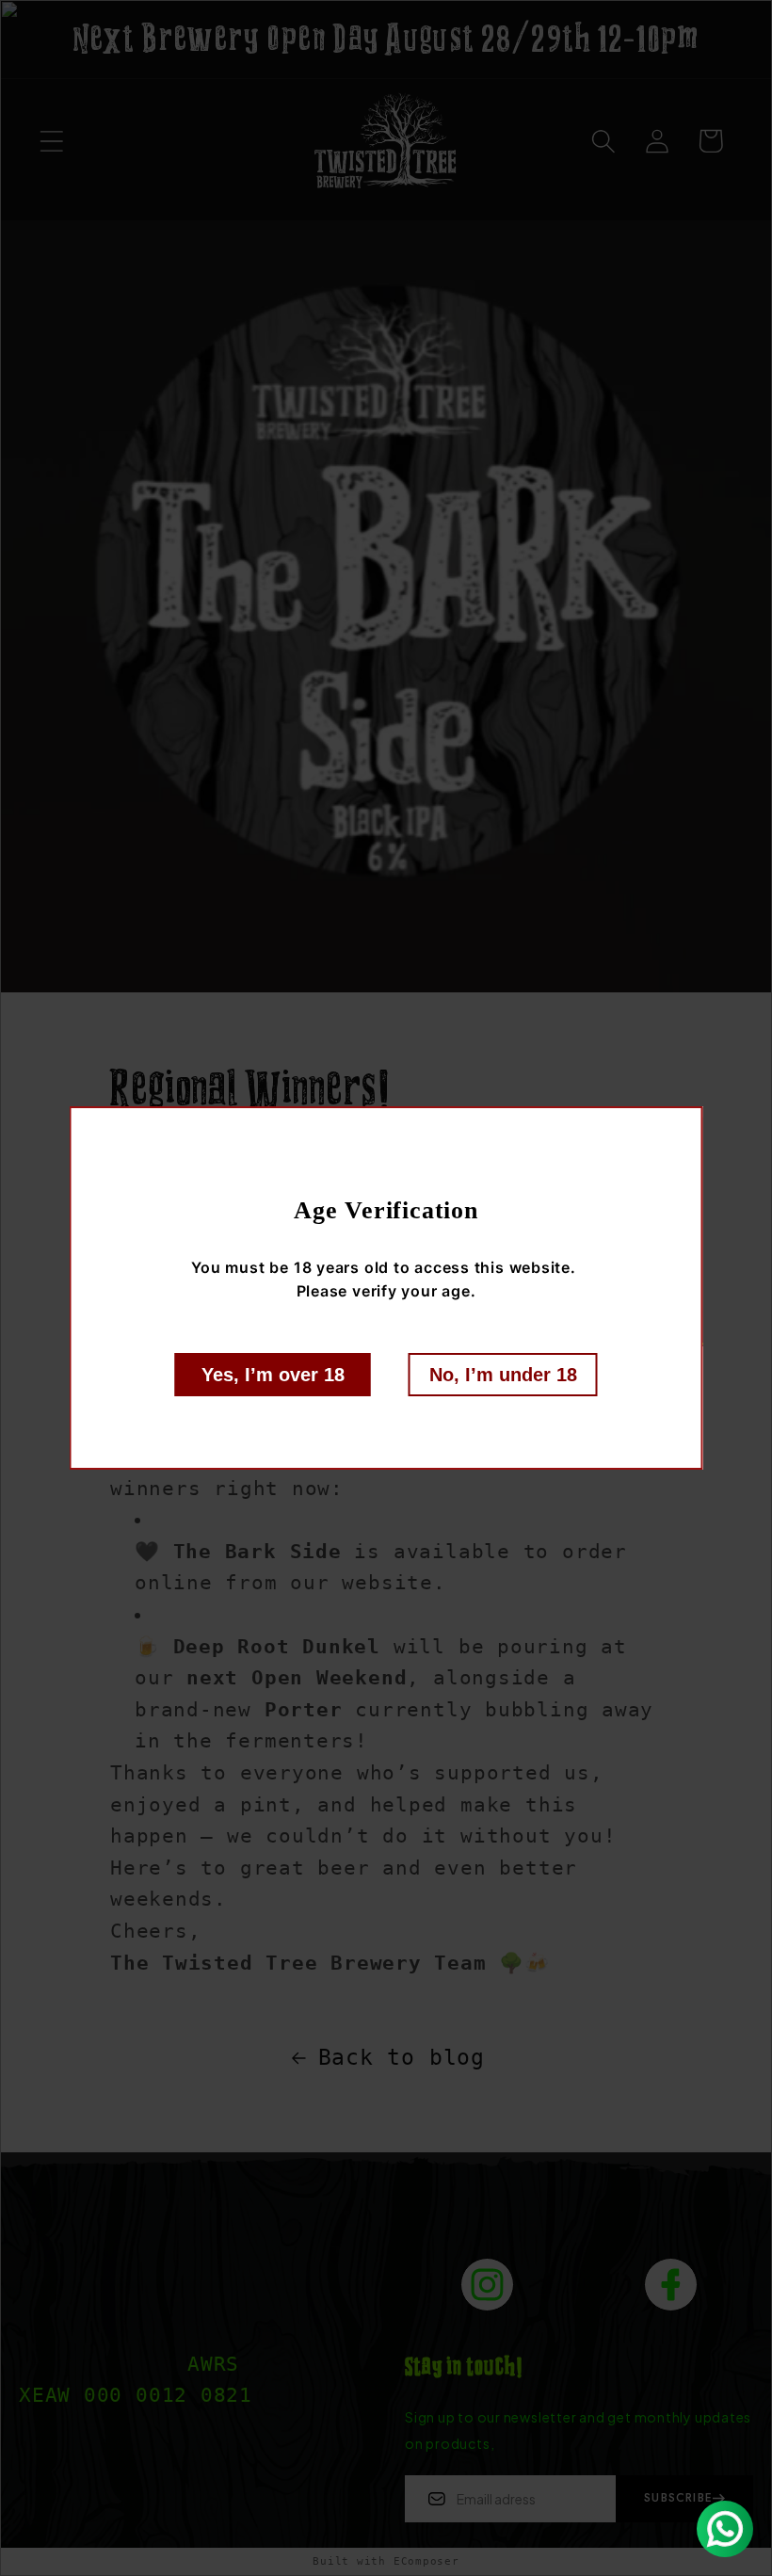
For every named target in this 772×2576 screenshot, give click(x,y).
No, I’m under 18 (503, 1375)
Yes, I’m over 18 (273, 1375)
